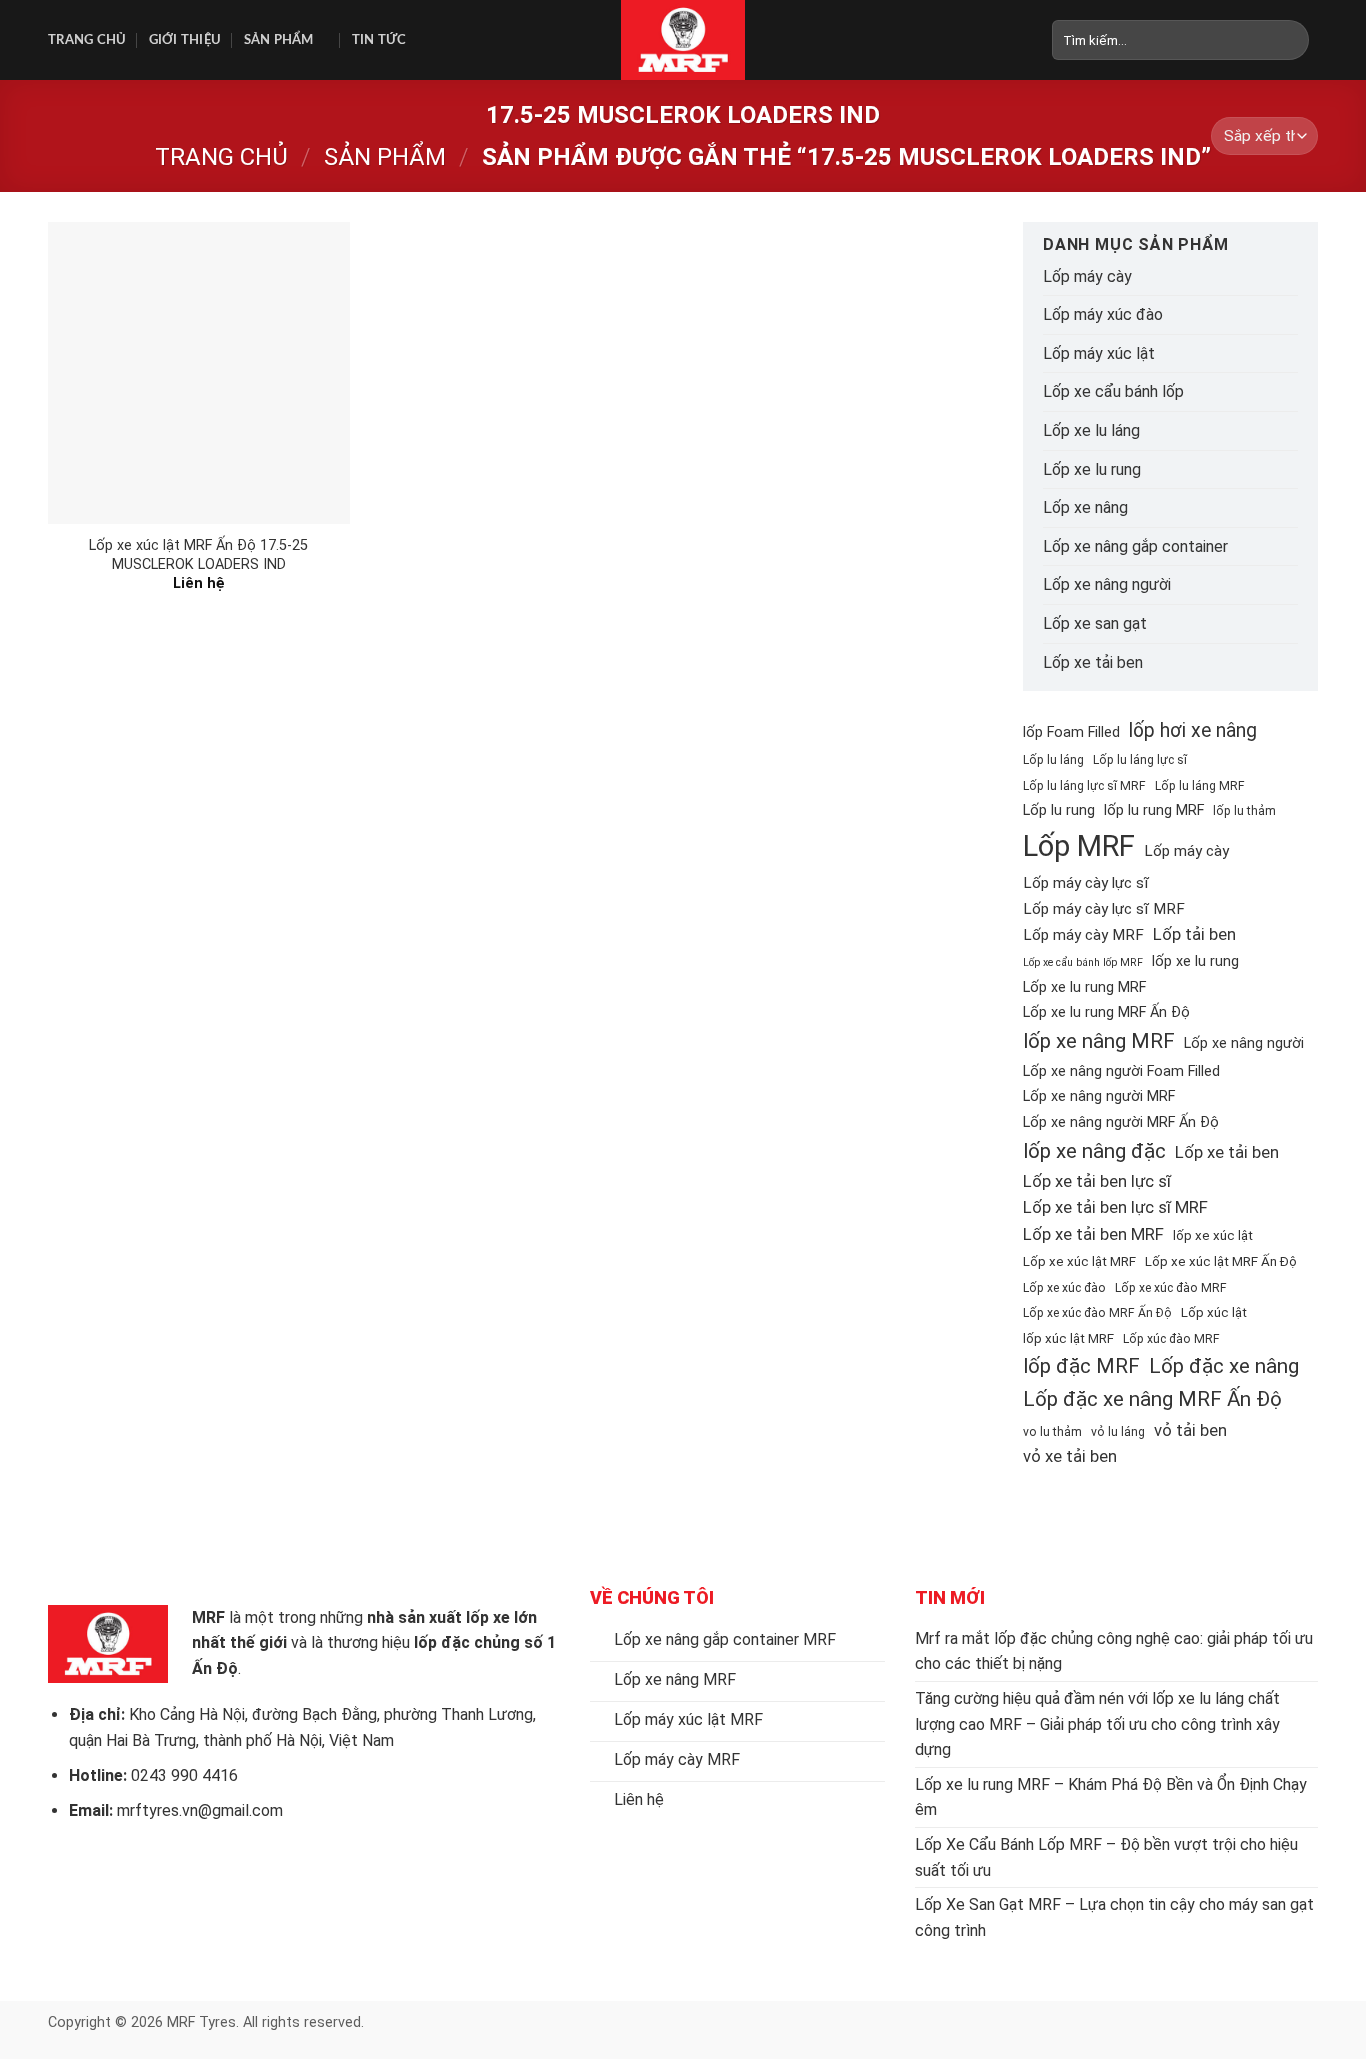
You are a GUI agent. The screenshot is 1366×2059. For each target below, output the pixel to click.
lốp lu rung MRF (1154, 810)
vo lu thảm (1052, 1432)
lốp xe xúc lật (1213, 1235)
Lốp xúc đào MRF (1171, 1339)
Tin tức (379, 40)
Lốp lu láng (1053, 760)
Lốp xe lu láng (1091, 430)
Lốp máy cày (1087, 276)
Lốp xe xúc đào (1064, 1288)
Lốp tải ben (1194, 934)
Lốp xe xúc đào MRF (1171, 1288)
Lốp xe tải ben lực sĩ (1097, 1181)
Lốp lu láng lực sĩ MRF (1084, 786)
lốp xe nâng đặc (1094, 1151)
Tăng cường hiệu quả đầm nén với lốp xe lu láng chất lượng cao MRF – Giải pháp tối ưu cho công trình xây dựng (1097, 1724)
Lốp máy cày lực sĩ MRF (1104, 909)
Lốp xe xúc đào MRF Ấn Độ (1097, 1313)
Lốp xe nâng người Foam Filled (1121, 1071)
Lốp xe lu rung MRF (1084, 987)
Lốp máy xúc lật (1099, 353)
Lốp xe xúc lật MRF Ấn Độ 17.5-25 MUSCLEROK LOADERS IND (198, 555)
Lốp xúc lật (1214, 1312)
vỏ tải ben (1190, 1430)
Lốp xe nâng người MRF (1099, 1096)
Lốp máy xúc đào (1103, 314)
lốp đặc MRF (1081, 1366)
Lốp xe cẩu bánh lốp (1113, 391)
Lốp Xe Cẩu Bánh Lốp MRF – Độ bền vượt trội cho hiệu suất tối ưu (1106, 1857)
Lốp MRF (1079, 846)
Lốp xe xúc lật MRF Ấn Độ (1221, 1261)
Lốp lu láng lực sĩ (1140, 760)
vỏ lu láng (1118, 1432)
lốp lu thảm (1244, 811)
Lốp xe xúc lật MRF (1079, 1261)
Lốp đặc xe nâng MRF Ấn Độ (1152, 1399)
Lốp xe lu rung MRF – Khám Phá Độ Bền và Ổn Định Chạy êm (1111, 1797)
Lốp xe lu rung (1092, 469)
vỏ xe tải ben (1070, 1456)
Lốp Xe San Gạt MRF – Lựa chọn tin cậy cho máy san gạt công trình (1114, 1917)
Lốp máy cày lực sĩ (1086, 883)
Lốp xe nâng (1085, 507)
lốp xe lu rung (1195, 961)
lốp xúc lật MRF (1068, 1338)
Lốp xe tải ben (1093, 662)
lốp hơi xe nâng (1193, 730)
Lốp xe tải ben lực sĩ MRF (1115, 1207)
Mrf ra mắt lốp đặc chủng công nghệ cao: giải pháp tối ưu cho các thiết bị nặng (1114, 1651)
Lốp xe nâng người (1107, 584)
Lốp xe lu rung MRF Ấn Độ (1106, 1012)
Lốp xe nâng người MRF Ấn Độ (1121, 1122)
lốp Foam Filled (1071, 732)
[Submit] (1294, 40)
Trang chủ (87, 40)
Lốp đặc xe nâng (1224, 1366)
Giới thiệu (185, 40)
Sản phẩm (279, 40)
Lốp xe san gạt (1095, 623)
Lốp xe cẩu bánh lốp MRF (1083, 962)
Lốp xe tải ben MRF (1093, 1234)
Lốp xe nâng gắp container (1135, 546)
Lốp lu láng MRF (1200, 786)
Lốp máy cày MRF (1083, 935)
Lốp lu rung (1059, 810)
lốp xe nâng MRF (1099, 1041)
